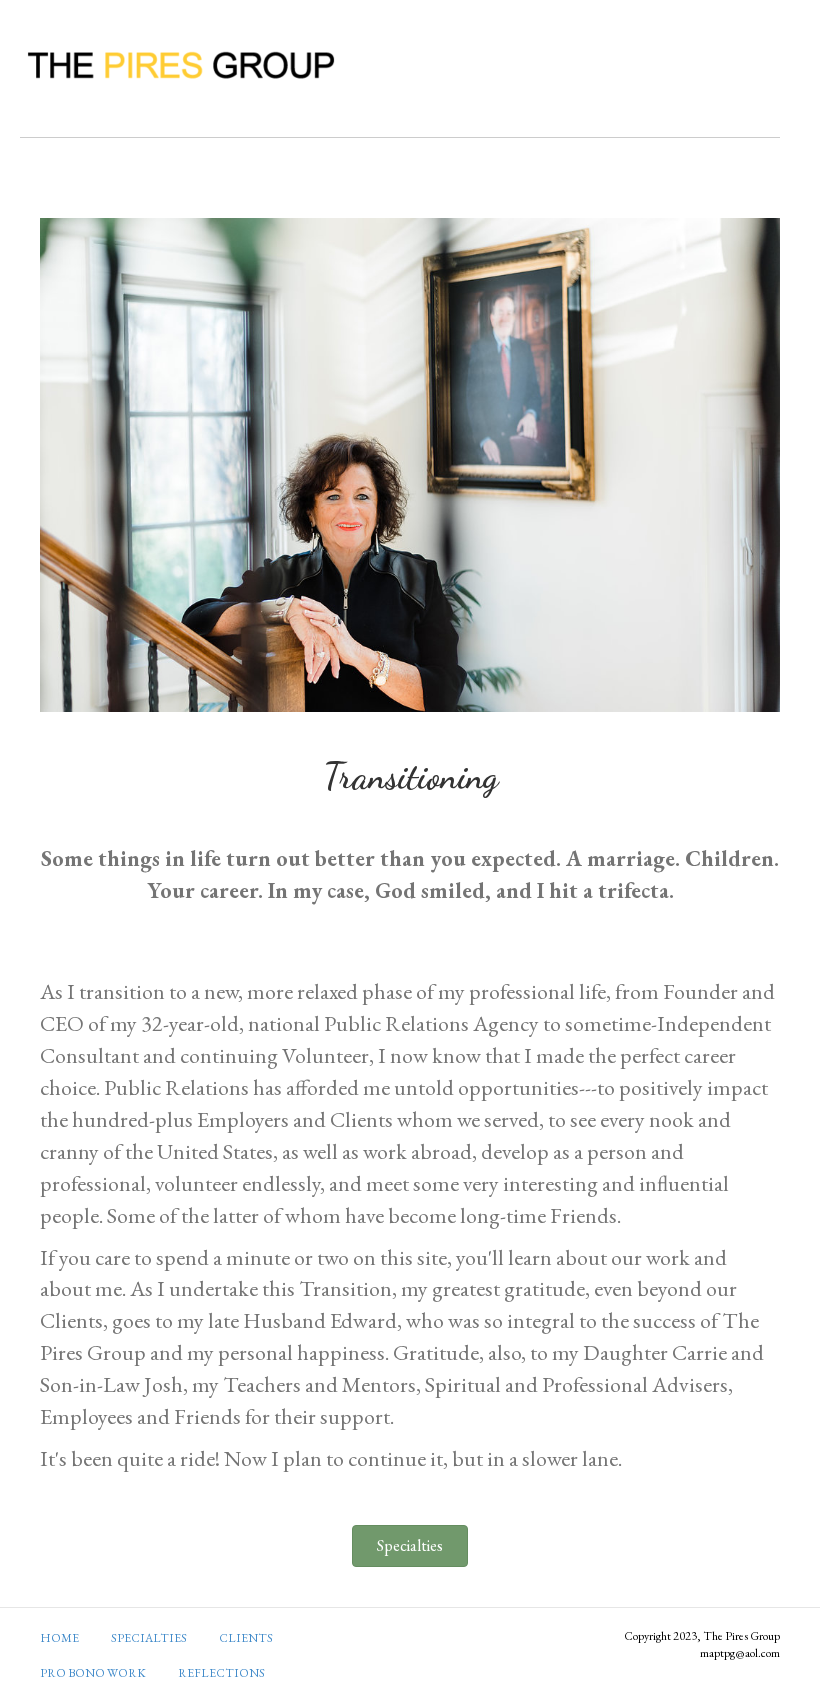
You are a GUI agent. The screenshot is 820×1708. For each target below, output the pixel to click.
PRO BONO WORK (93, 1673)
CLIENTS (246, 1638)
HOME (59, 1638)
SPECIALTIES (149, 1638)
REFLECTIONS (221, 1673)
